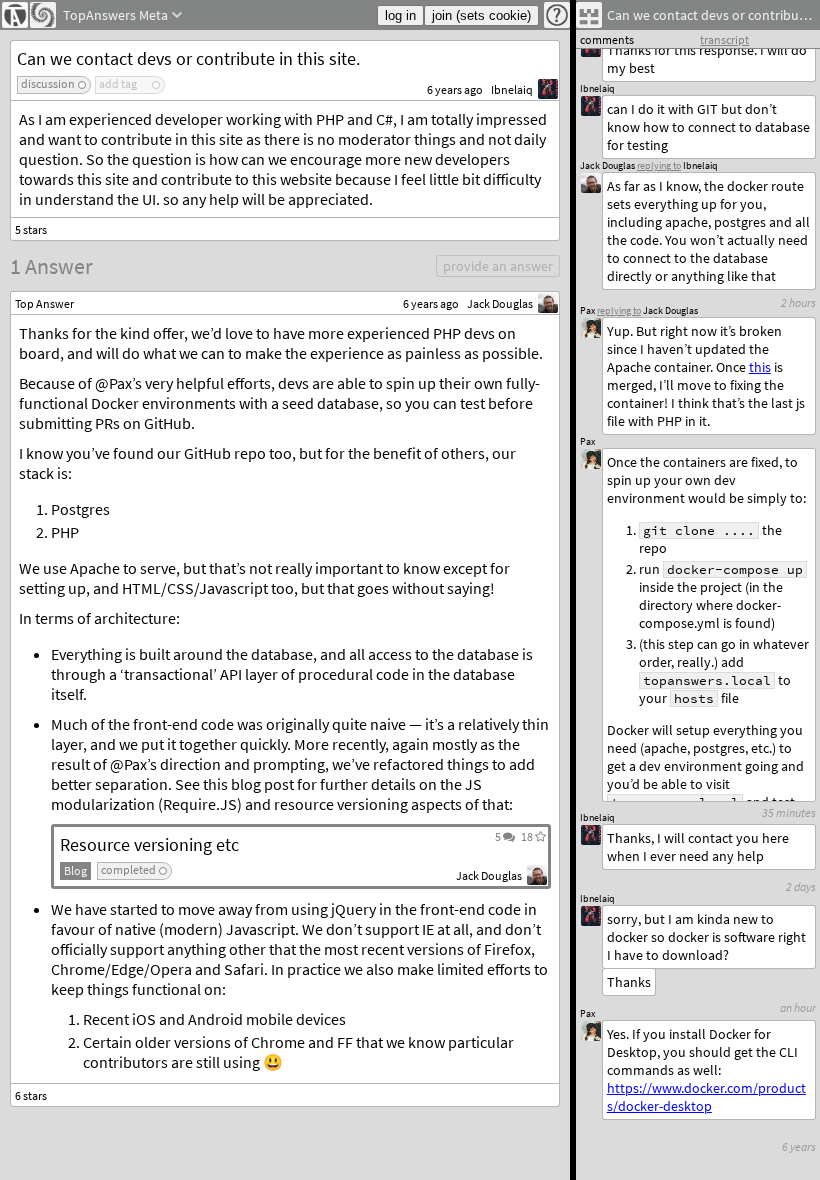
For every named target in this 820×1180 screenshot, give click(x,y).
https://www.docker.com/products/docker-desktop (706, 1097)
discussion (48, 83)
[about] (557, 15)
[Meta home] (43, 15)
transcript (724, 39)
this (760, 367)
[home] (15, 15)
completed (128, 869)
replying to (619, 310)
